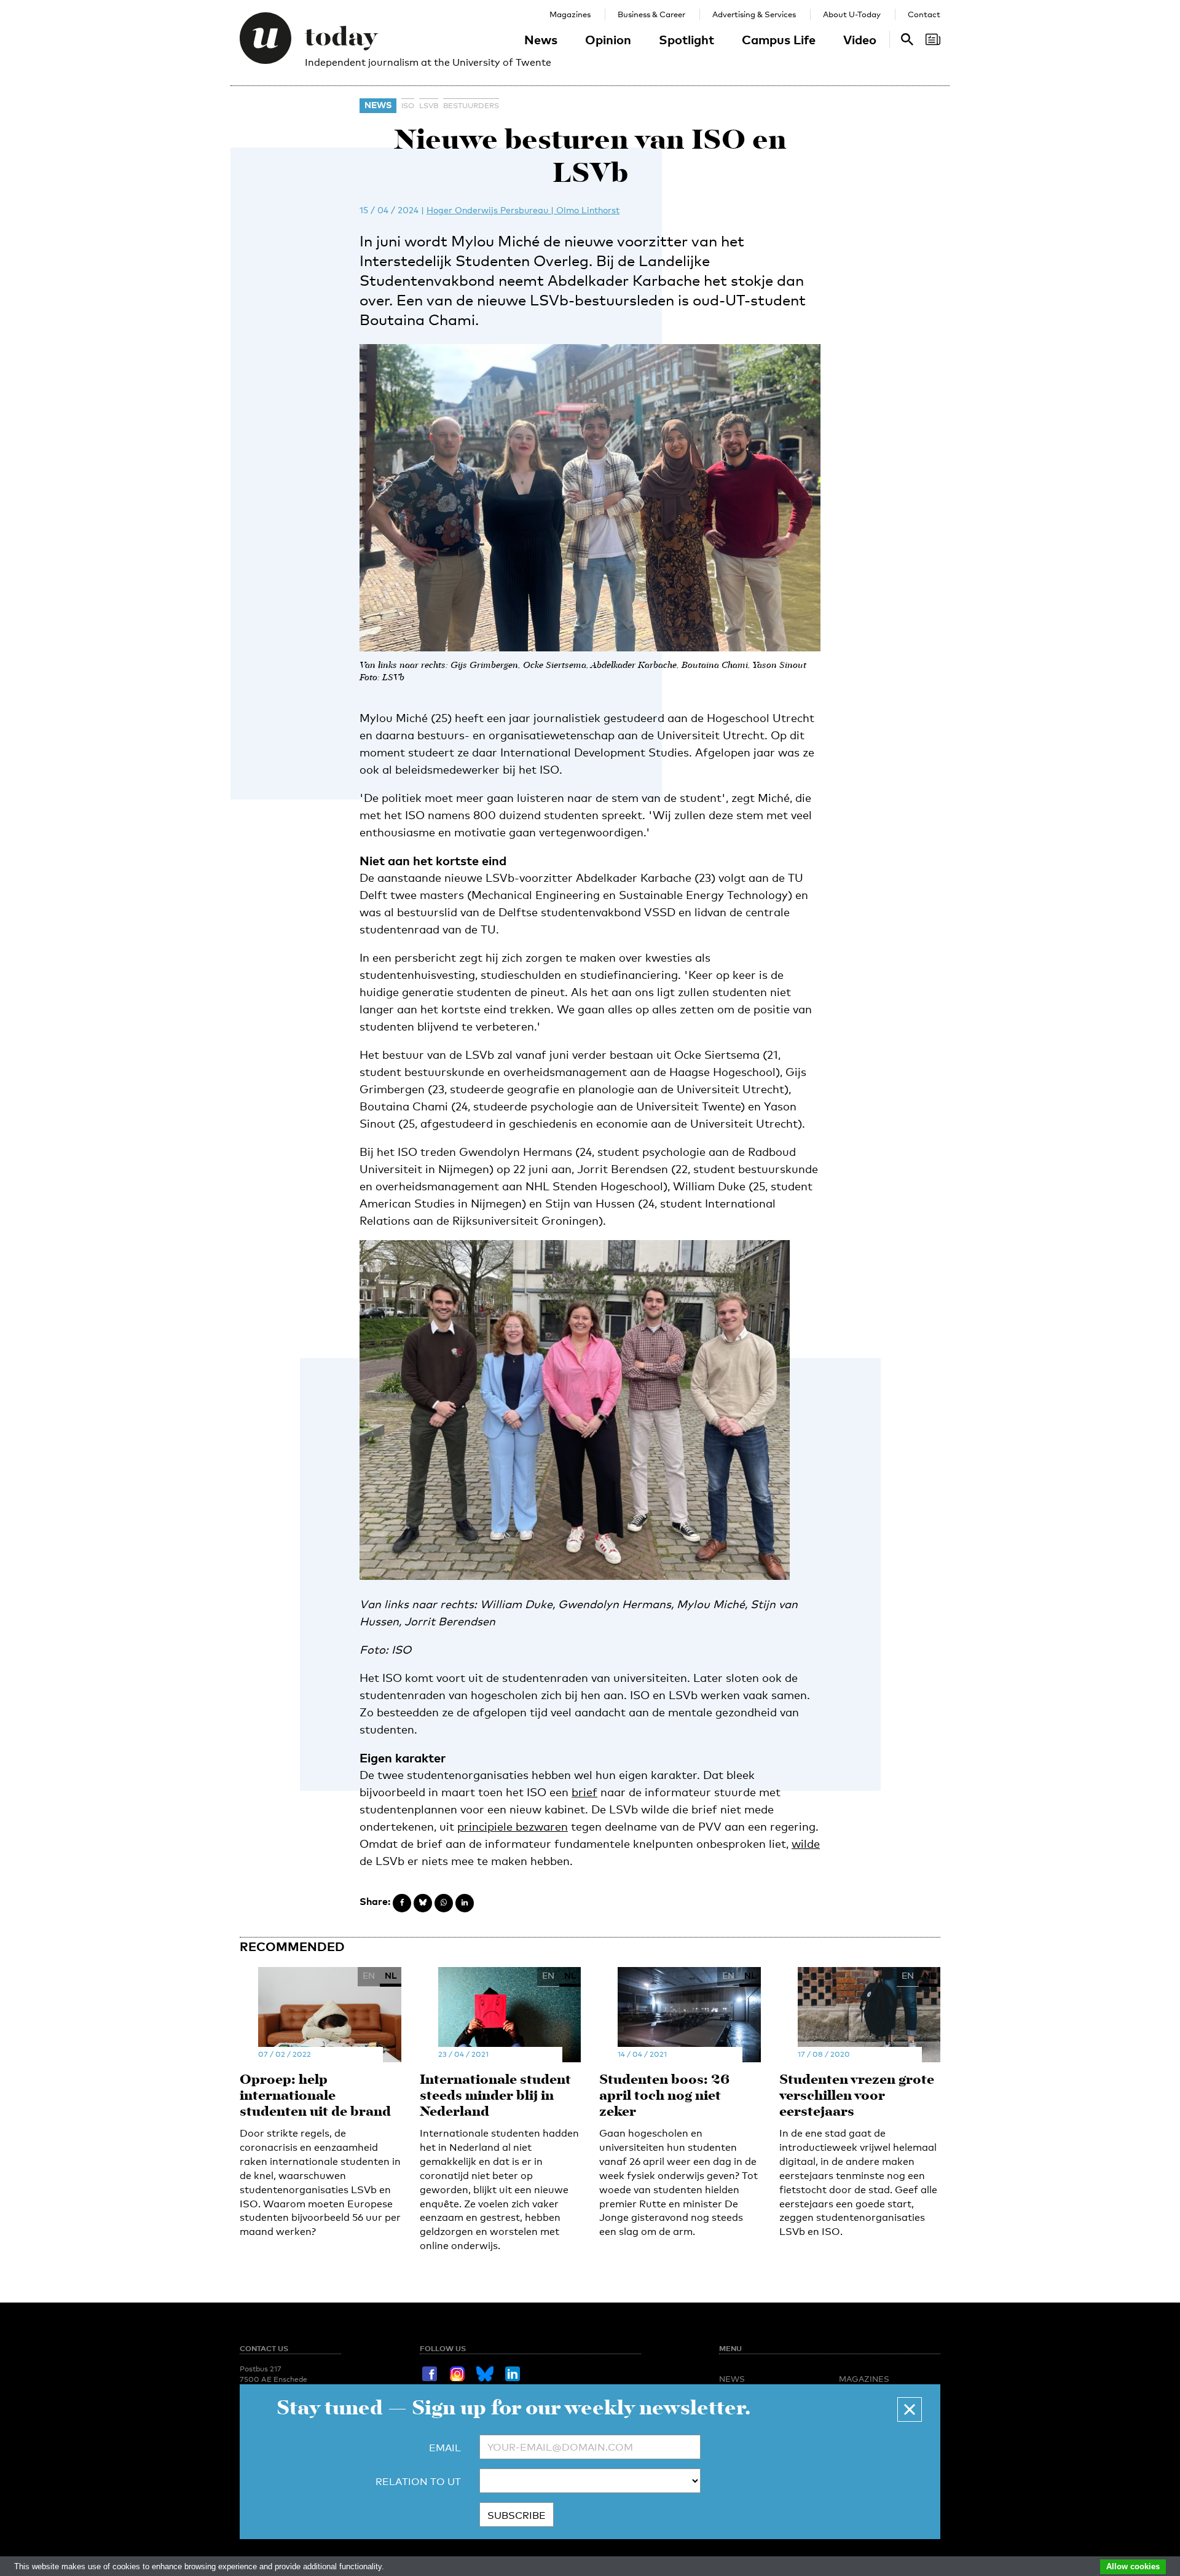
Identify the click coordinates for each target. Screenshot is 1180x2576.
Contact (924, 14)
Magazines (570, 14)
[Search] (933, 39)
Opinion (608, 39)
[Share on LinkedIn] (465, 1903)
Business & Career (651, 14)
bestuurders (471, 106)
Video (860, 39)
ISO (408, 106)
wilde (806, 1844)
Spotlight (686, 39)
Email (445, 2448)
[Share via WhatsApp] (444, 1903)
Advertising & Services (754, 14)
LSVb (429, 106)
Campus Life (779, 39)
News (541, 39)
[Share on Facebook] (402, 1903)
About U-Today (852, 14)
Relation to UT (418, 2482)
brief (584, 1792)
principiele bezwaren (513, 1826)
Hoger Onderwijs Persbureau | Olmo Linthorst (523, 210)
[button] (910, 2409)
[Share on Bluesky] (423, 1903)
